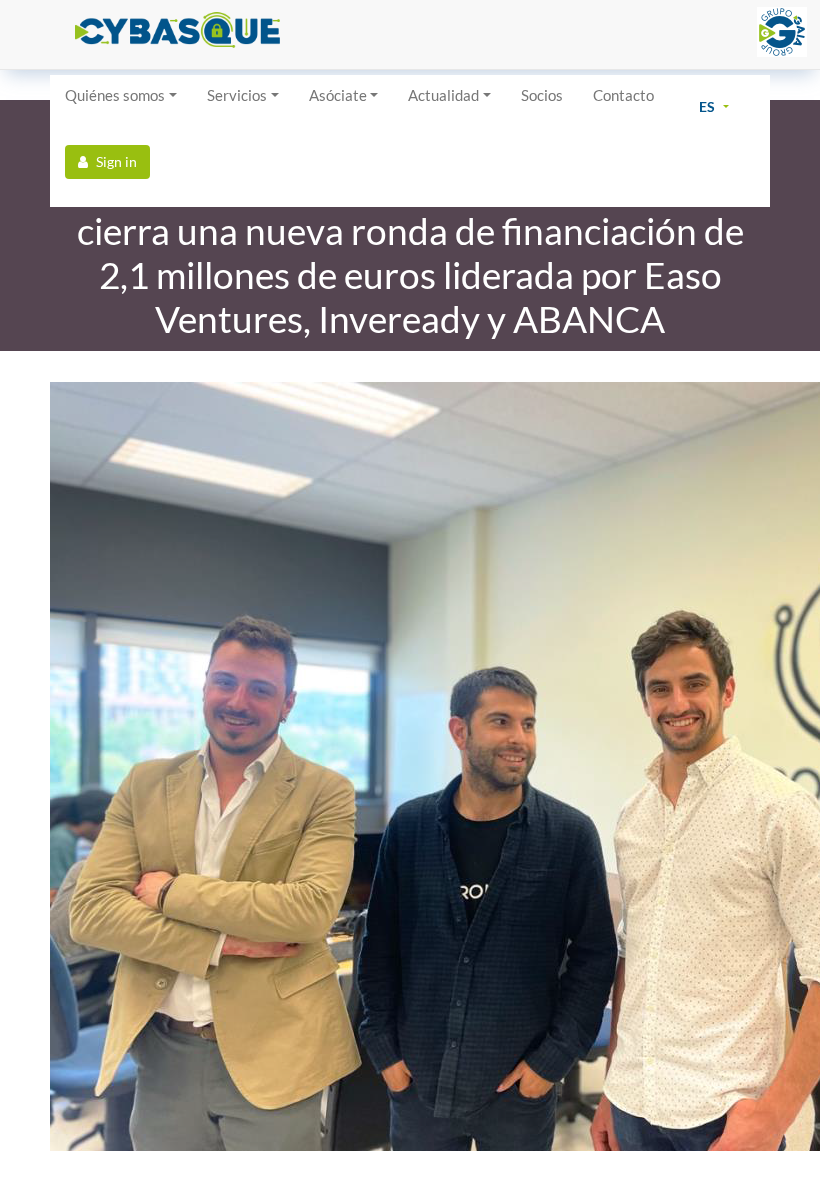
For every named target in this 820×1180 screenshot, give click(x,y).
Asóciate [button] (338, 95)
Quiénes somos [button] (115, 95)
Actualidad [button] (443, 95)
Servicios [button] (237, 95)
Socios (542, 95)
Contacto (623, 95)
